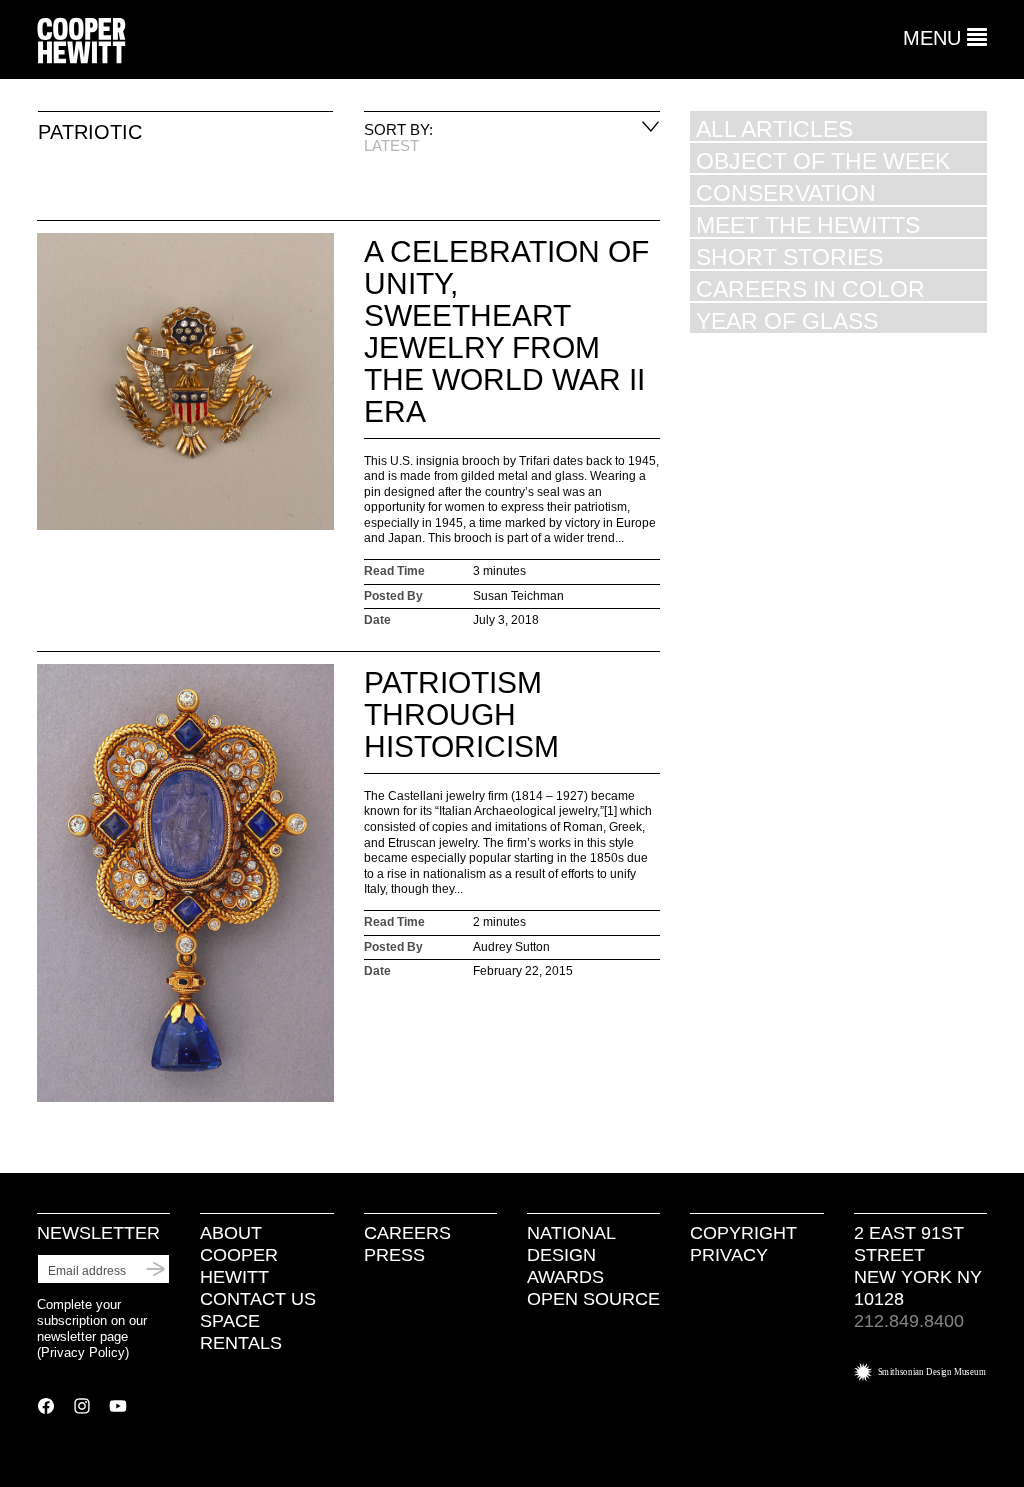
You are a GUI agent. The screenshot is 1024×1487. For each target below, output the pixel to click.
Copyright (743, 1233)
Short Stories (789, 256)
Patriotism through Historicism (461, 714)
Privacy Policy (83, 1352)
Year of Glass (787, 320)
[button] (945, 38)
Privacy (729, 1255)
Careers (407, 1233)
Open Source (593, 1299)
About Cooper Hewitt (239, 1255)
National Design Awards (571, 1255)
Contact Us (258, 1299)
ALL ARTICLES (774, 128)
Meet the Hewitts (808, 224)
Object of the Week (823, 160)
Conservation (786, 192)
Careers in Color (810, 288)
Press (394, 1255)
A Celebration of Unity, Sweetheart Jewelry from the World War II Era (506, 331)
